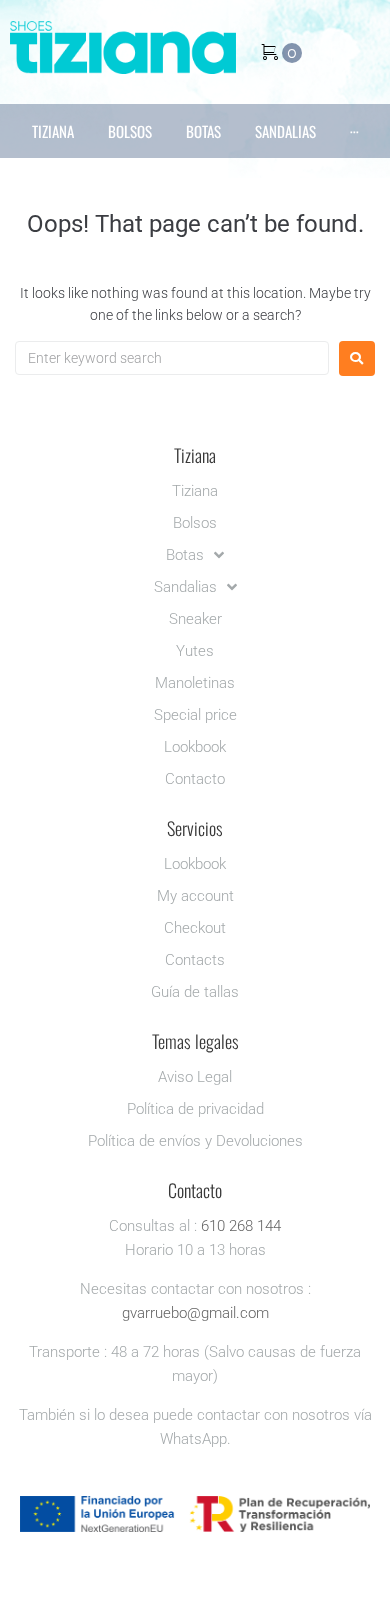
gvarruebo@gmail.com (195, 1313)
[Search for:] (172, 358)
